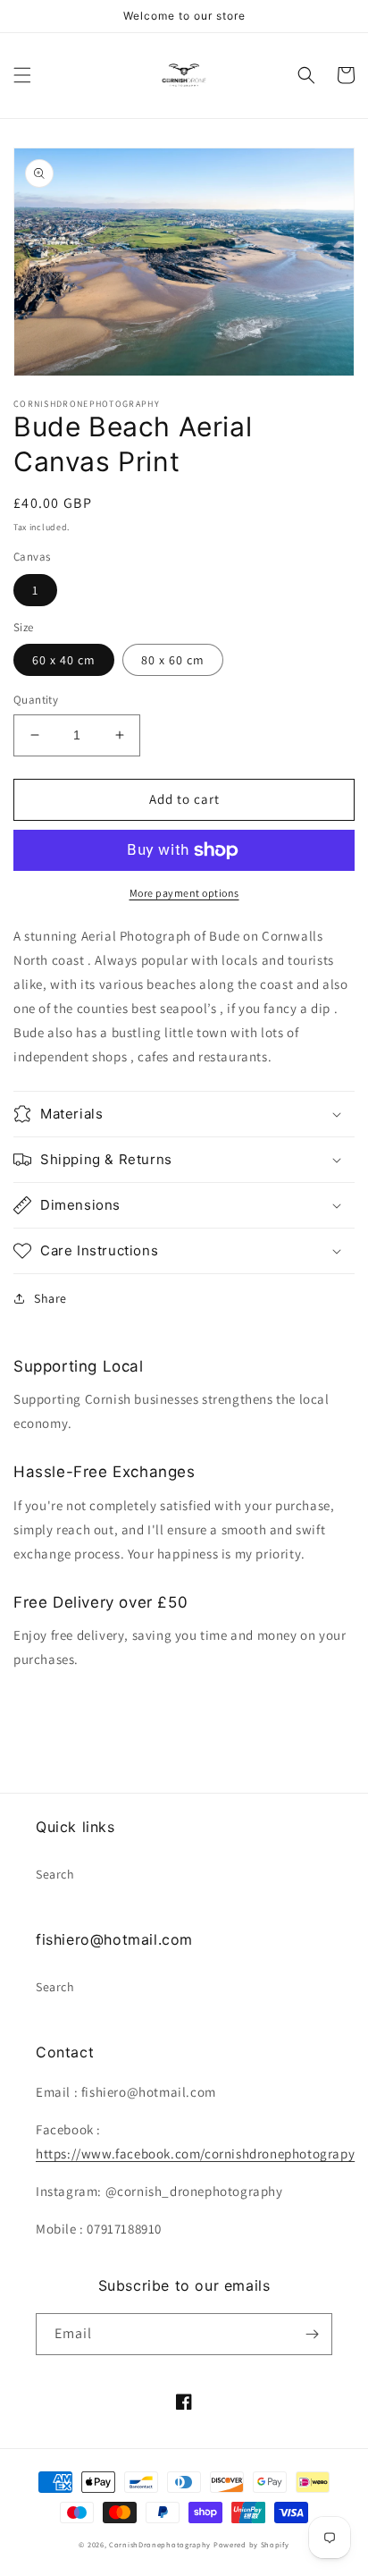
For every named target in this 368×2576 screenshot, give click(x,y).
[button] (22, 75)
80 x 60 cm (173, 660)
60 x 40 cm (64, 660)
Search (55, 1874)
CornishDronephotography (160, 2544)
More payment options (184, 893)
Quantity (36, 700)
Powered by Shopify (251, 2544)
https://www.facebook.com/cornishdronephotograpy (195, 2154)
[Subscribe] (312, 2334)
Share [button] (50, 1298)
